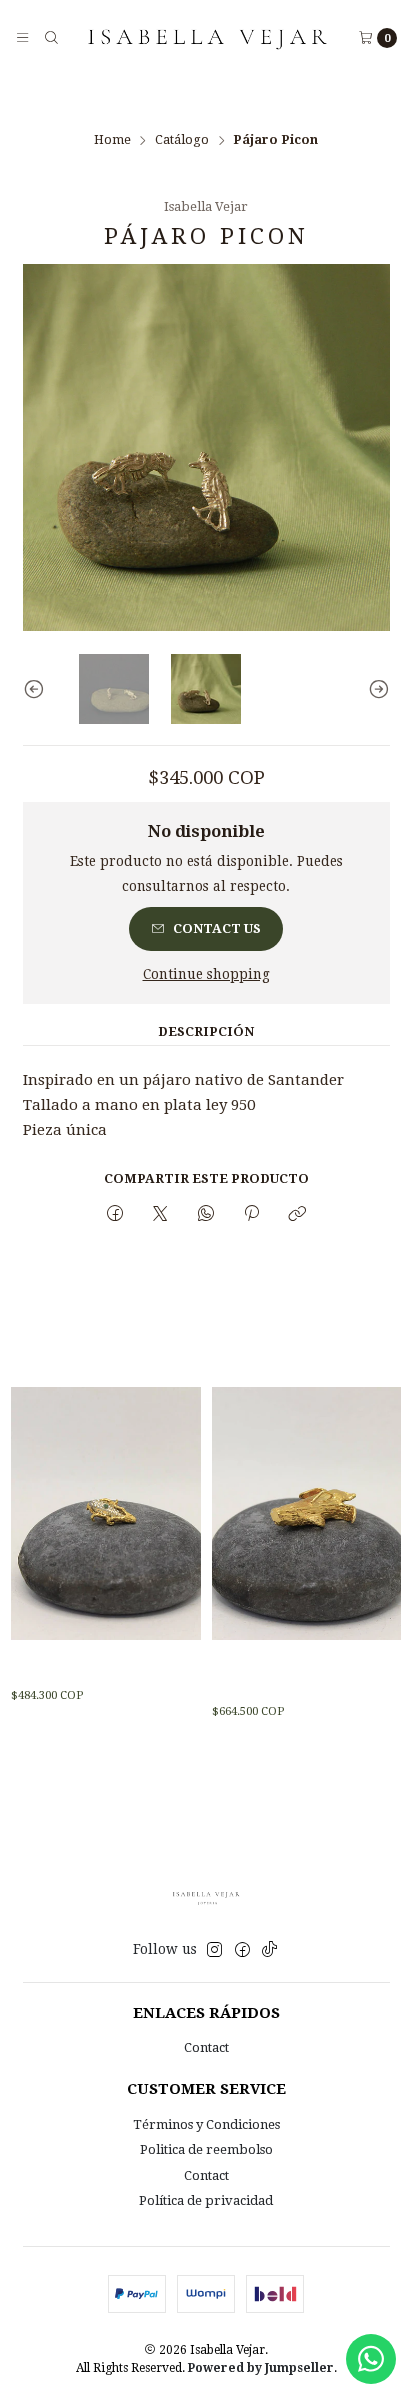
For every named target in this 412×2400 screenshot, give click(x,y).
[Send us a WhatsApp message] (371, 2359)
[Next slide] (375, 689)
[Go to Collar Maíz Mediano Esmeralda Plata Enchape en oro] (306, 1513)
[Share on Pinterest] (251, 1214)
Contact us (217, 928)
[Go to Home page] (208, 37)
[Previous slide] (38, 689)
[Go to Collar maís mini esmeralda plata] (105, 1513)
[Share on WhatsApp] (205, 1214)
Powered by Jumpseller (261, 2368)
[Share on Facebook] (114, 1214)
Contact (206, 2047)
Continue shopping (206, 975)
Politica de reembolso (206, 2149)
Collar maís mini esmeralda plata (80, 1667)
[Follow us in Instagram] (214, 1950)
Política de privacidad (206, 2200)
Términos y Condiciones (206, 2124)
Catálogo (182, 140)
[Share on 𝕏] (160, 1214)
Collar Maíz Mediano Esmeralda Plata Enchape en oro (298, 1675)
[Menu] (22, 37)
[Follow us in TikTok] (269, 1950)
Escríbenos (286, 98)
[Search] (51, 37)
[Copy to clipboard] (297, 1214)
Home (112, 140)
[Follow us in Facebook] (242, 1950)
